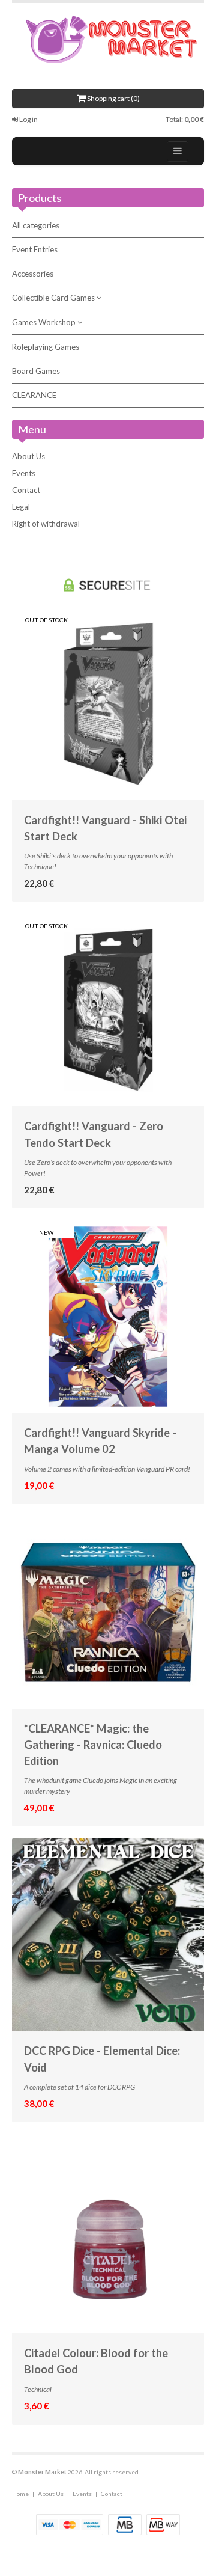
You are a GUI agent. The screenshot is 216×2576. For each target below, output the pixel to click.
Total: (185, 119)
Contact (26, 490)
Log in (28, 119)
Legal (21, 507)
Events (24, 473)
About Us (28, 456)
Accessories (33, 274)
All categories (36, 225)
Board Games (36, 371)
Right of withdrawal (46, 524)
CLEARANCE (34, 395)
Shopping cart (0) (113, 98)
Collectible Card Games (54, 298)
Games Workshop (45, 322)
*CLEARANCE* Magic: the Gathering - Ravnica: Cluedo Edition (93, 1745)
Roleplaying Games (46, 347)
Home (20, 2494)
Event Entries (35, 249)
